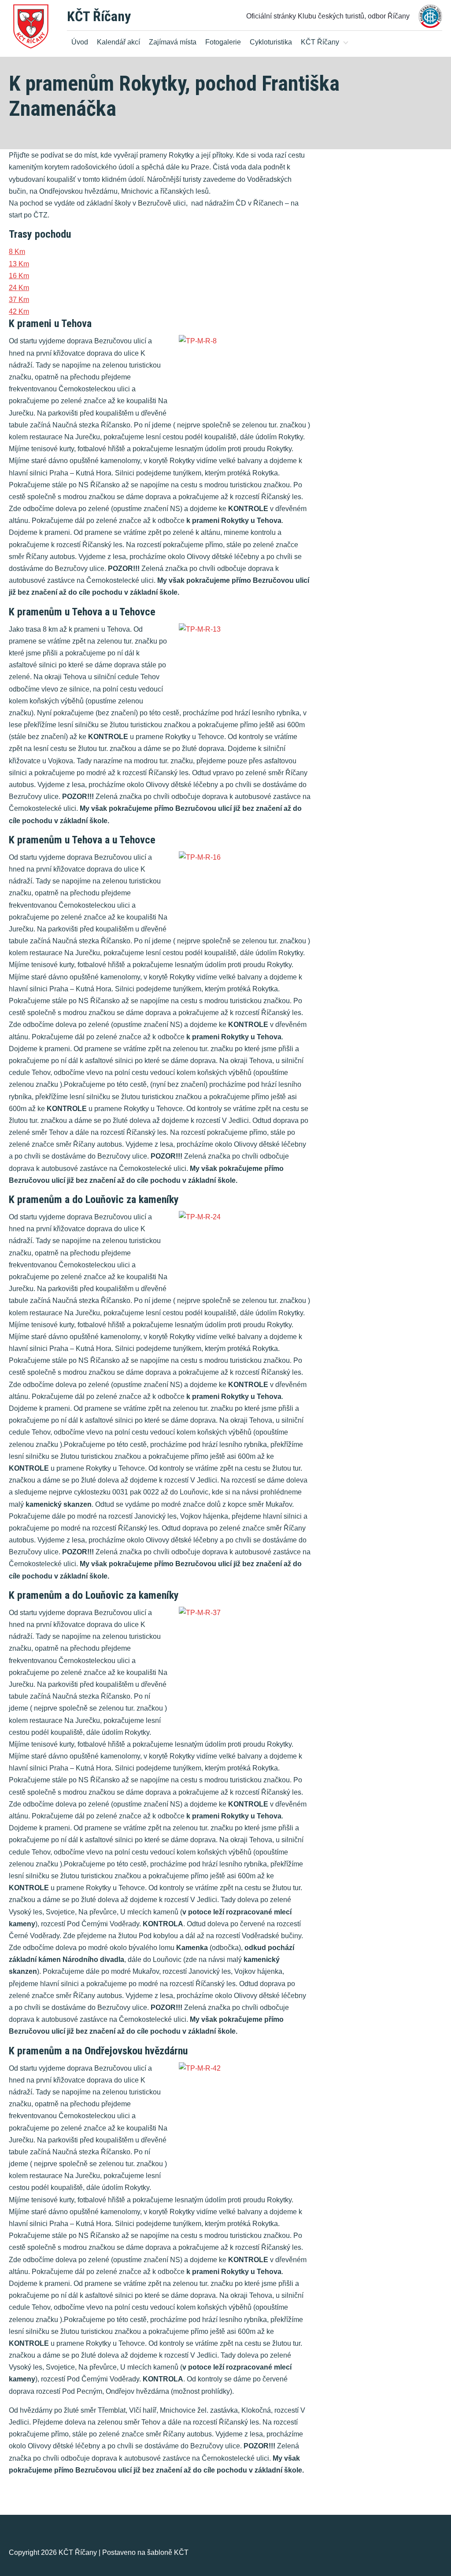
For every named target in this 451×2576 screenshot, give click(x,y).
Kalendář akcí (118, 42)
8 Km (17, 252)
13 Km (19, 264)
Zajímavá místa (173, 42)
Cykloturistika (271, 42)
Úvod (80, 42)
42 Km (19, 311)
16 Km (19, 276)
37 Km (19, 300)
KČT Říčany (99, 16)
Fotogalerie (223, 42)
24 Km (19, 288)
